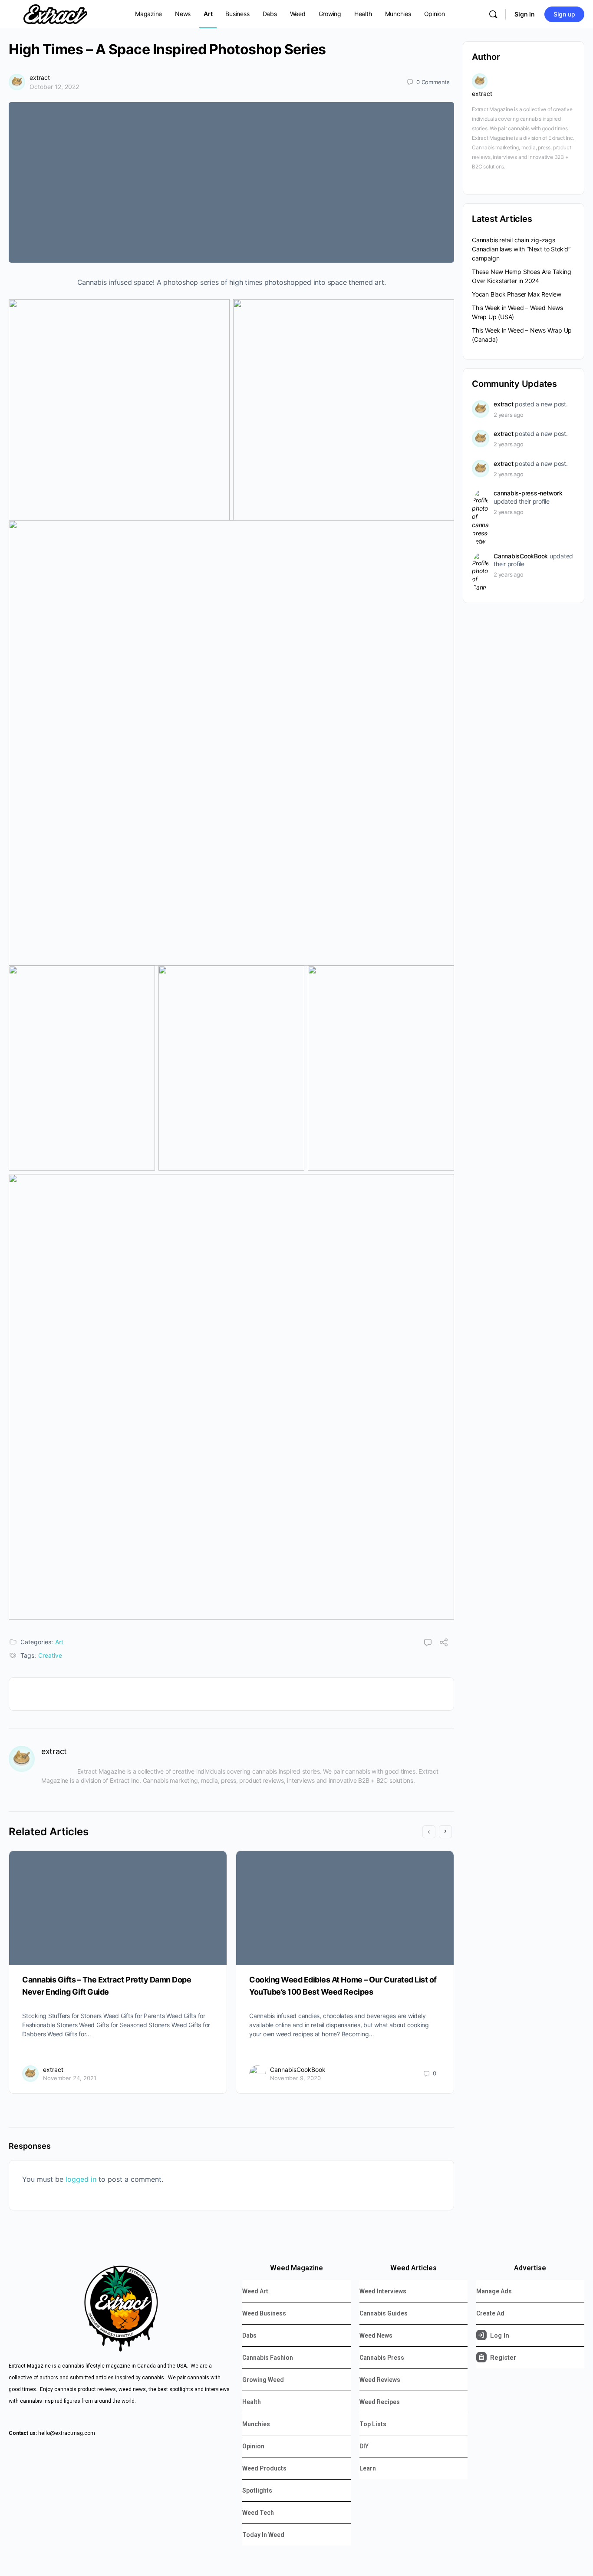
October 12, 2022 (54, 87)
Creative (50, 1655)
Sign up (564, 14)
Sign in (525, 14)
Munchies (256, 2424)
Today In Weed (263, 2535)
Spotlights (257, 2490)
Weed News (376, 2335)
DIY (364, 2446)
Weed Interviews (383, 2291)
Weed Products (264, 2468)
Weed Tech (258, 2513)
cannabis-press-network (528, 493)
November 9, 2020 (295, 2078)
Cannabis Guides (384, 2313)
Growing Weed (263, 2380)
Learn (368, 2468)
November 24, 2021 (70, 2078)
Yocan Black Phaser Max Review (517, 294)
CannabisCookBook (298, 2070)
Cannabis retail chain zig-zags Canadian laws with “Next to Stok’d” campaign (521, 249)
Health (252, 2402)
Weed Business (264, 2313)
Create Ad (490, 2313)
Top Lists (373, 2424)
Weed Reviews (380, 2380)
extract (40, 78)
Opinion (253, 2446)
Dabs (249, 2335)
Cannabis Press (382, 2358)
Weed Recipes (380, 2402)
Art (59, 1642)
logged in (81, 2179)
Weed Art (255, 2291)
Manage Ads (494, 2291)
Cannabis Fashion (268, 2358)
